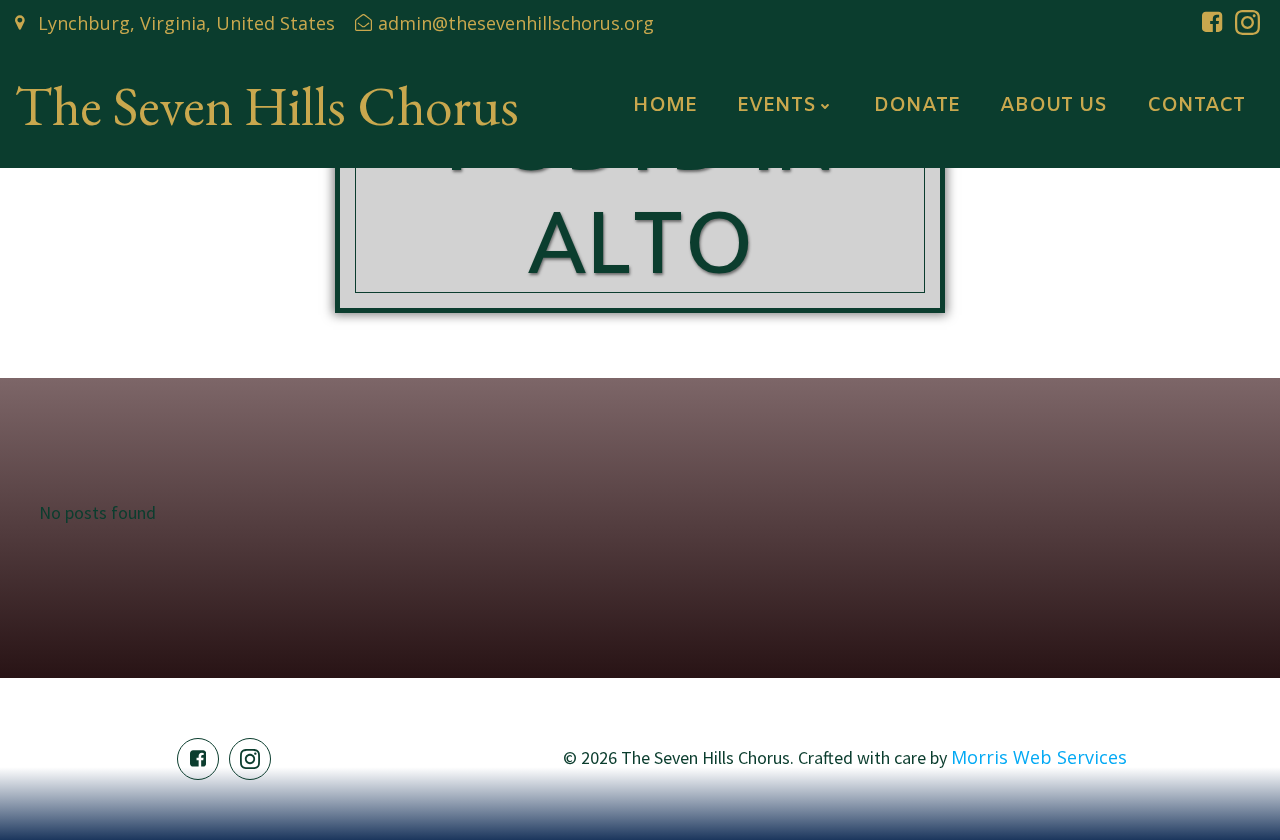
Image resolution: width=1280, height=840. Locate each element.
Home (665, 105)
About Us (1053, 105)
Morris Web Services (1039, 757)
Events (776, 105)
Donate (917, 105)
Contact (1196, 105)
